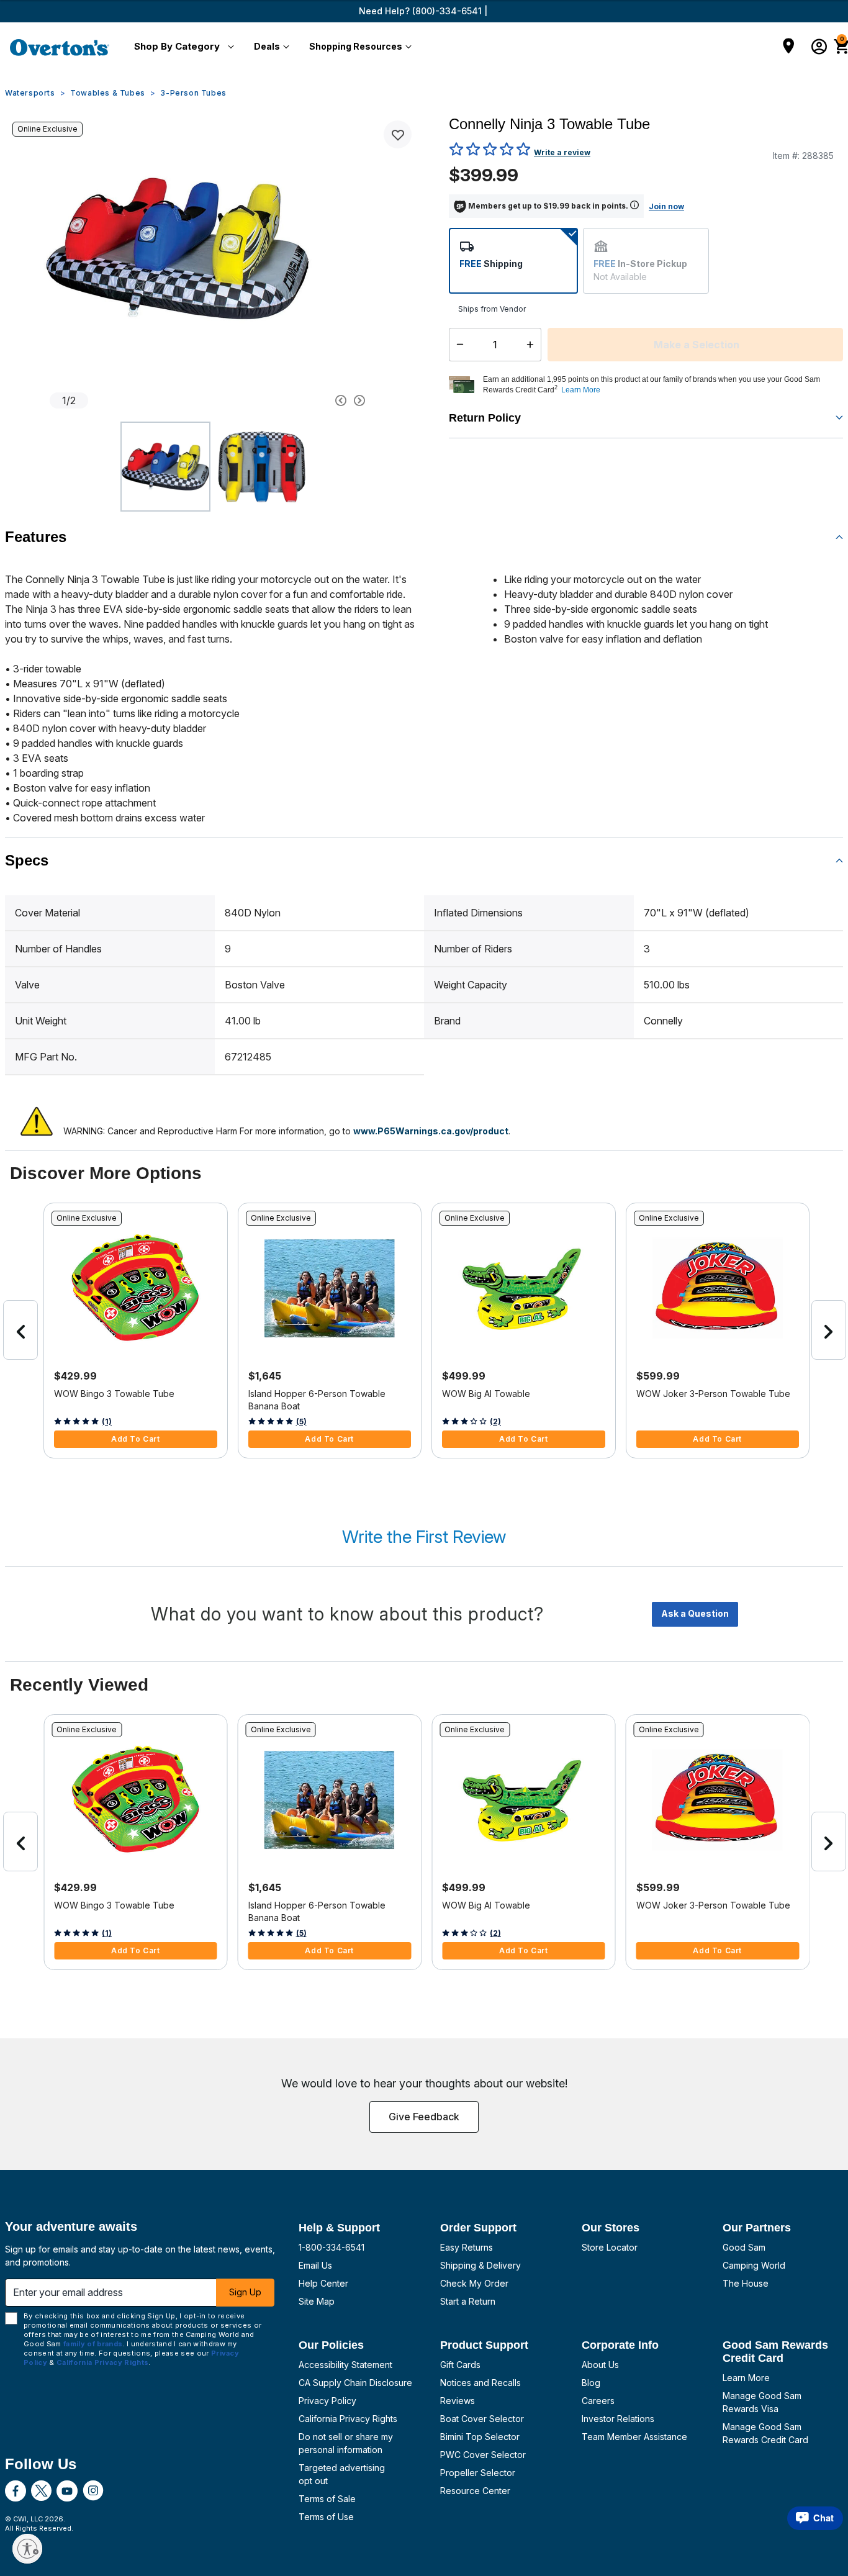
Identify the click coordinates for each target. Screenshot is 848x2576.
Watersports (30, 93)
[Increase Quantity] (533, 345)
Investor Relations (618, 2419)
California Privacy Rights (348, 2419)
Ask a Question (695, 1613)
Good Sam (744, 2247)
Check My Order (474, 2283)
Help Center (323, 2283)
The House (746, 2283)
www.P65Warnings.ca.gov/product (431, 1131)
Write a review (562, 152)
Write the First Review (424, 1537)
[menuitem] (182, 47)
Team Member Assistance (634, 2437)
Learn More (746, 2378)
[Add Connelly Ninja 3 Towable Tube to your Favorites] (398, 134)
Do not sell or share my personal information (346, 2443)
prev (20, 1330)
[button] (182, 47)
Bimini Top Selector (480, 2437)
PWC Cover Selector (483, 2455)
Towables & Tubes (108, 93)
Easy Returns (467, 2247)
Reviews (458, 2401)
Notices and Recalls (480, 2383)
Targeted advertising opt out (342, 2474)
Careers (598, 2401)
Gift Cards (460, 2365)
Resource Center (475, 2491)
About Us (600, 2365)
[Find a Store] (789, 47)
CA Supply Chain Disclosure (355, 2383)
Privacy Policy (327, 2401)
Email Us (315, 2265)
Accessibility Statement (345, 2365)
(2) (495, 1421)
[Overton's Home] (60, 47)
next (829, 1330)
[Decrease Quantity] (457, 345)
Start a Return (468, 2301)
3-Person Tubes (193, 93)
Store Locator (610, 2247)
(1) (107, 1421)
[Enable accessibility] (27, 2549)
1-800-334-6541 (332, 2247)
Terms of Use (326, 2517)
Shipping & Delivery (480, 2265)
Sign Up (245, 2292)
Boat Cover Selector (482, 2419)
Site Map (317, 2301)
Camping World (754, 2265)
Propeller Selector (478, 2473)
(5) (301, 1421)
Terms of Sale (327, 2499)
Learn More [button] (581, 390)
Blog (591, 2383)
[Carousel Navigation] (297, 400)
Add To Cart (136, 1439)
